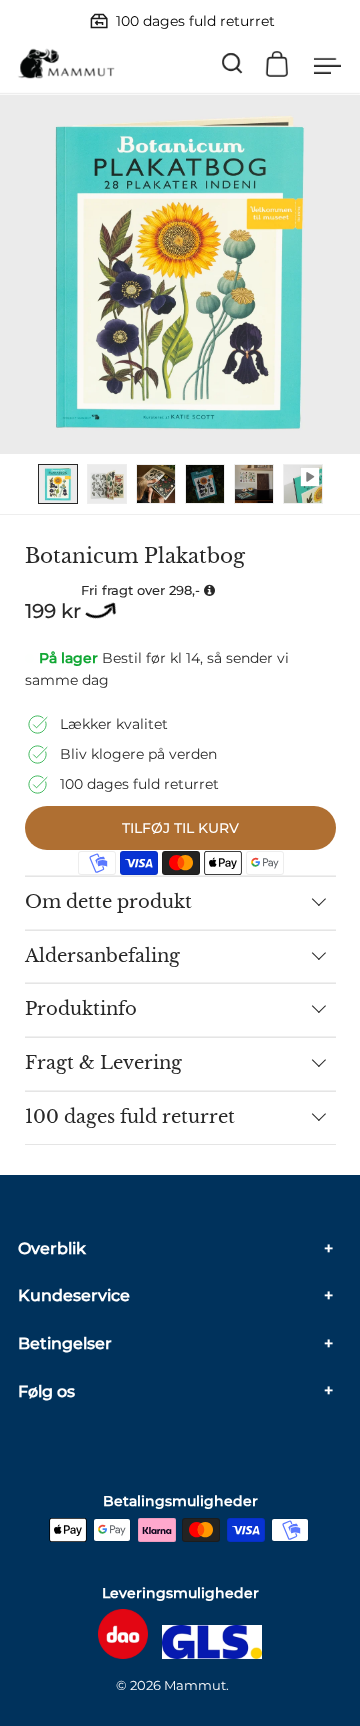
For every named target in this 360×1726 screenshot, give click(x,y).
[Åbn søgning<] (232, 63)
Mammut (195, 1685)
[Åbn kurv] (277, 64)
